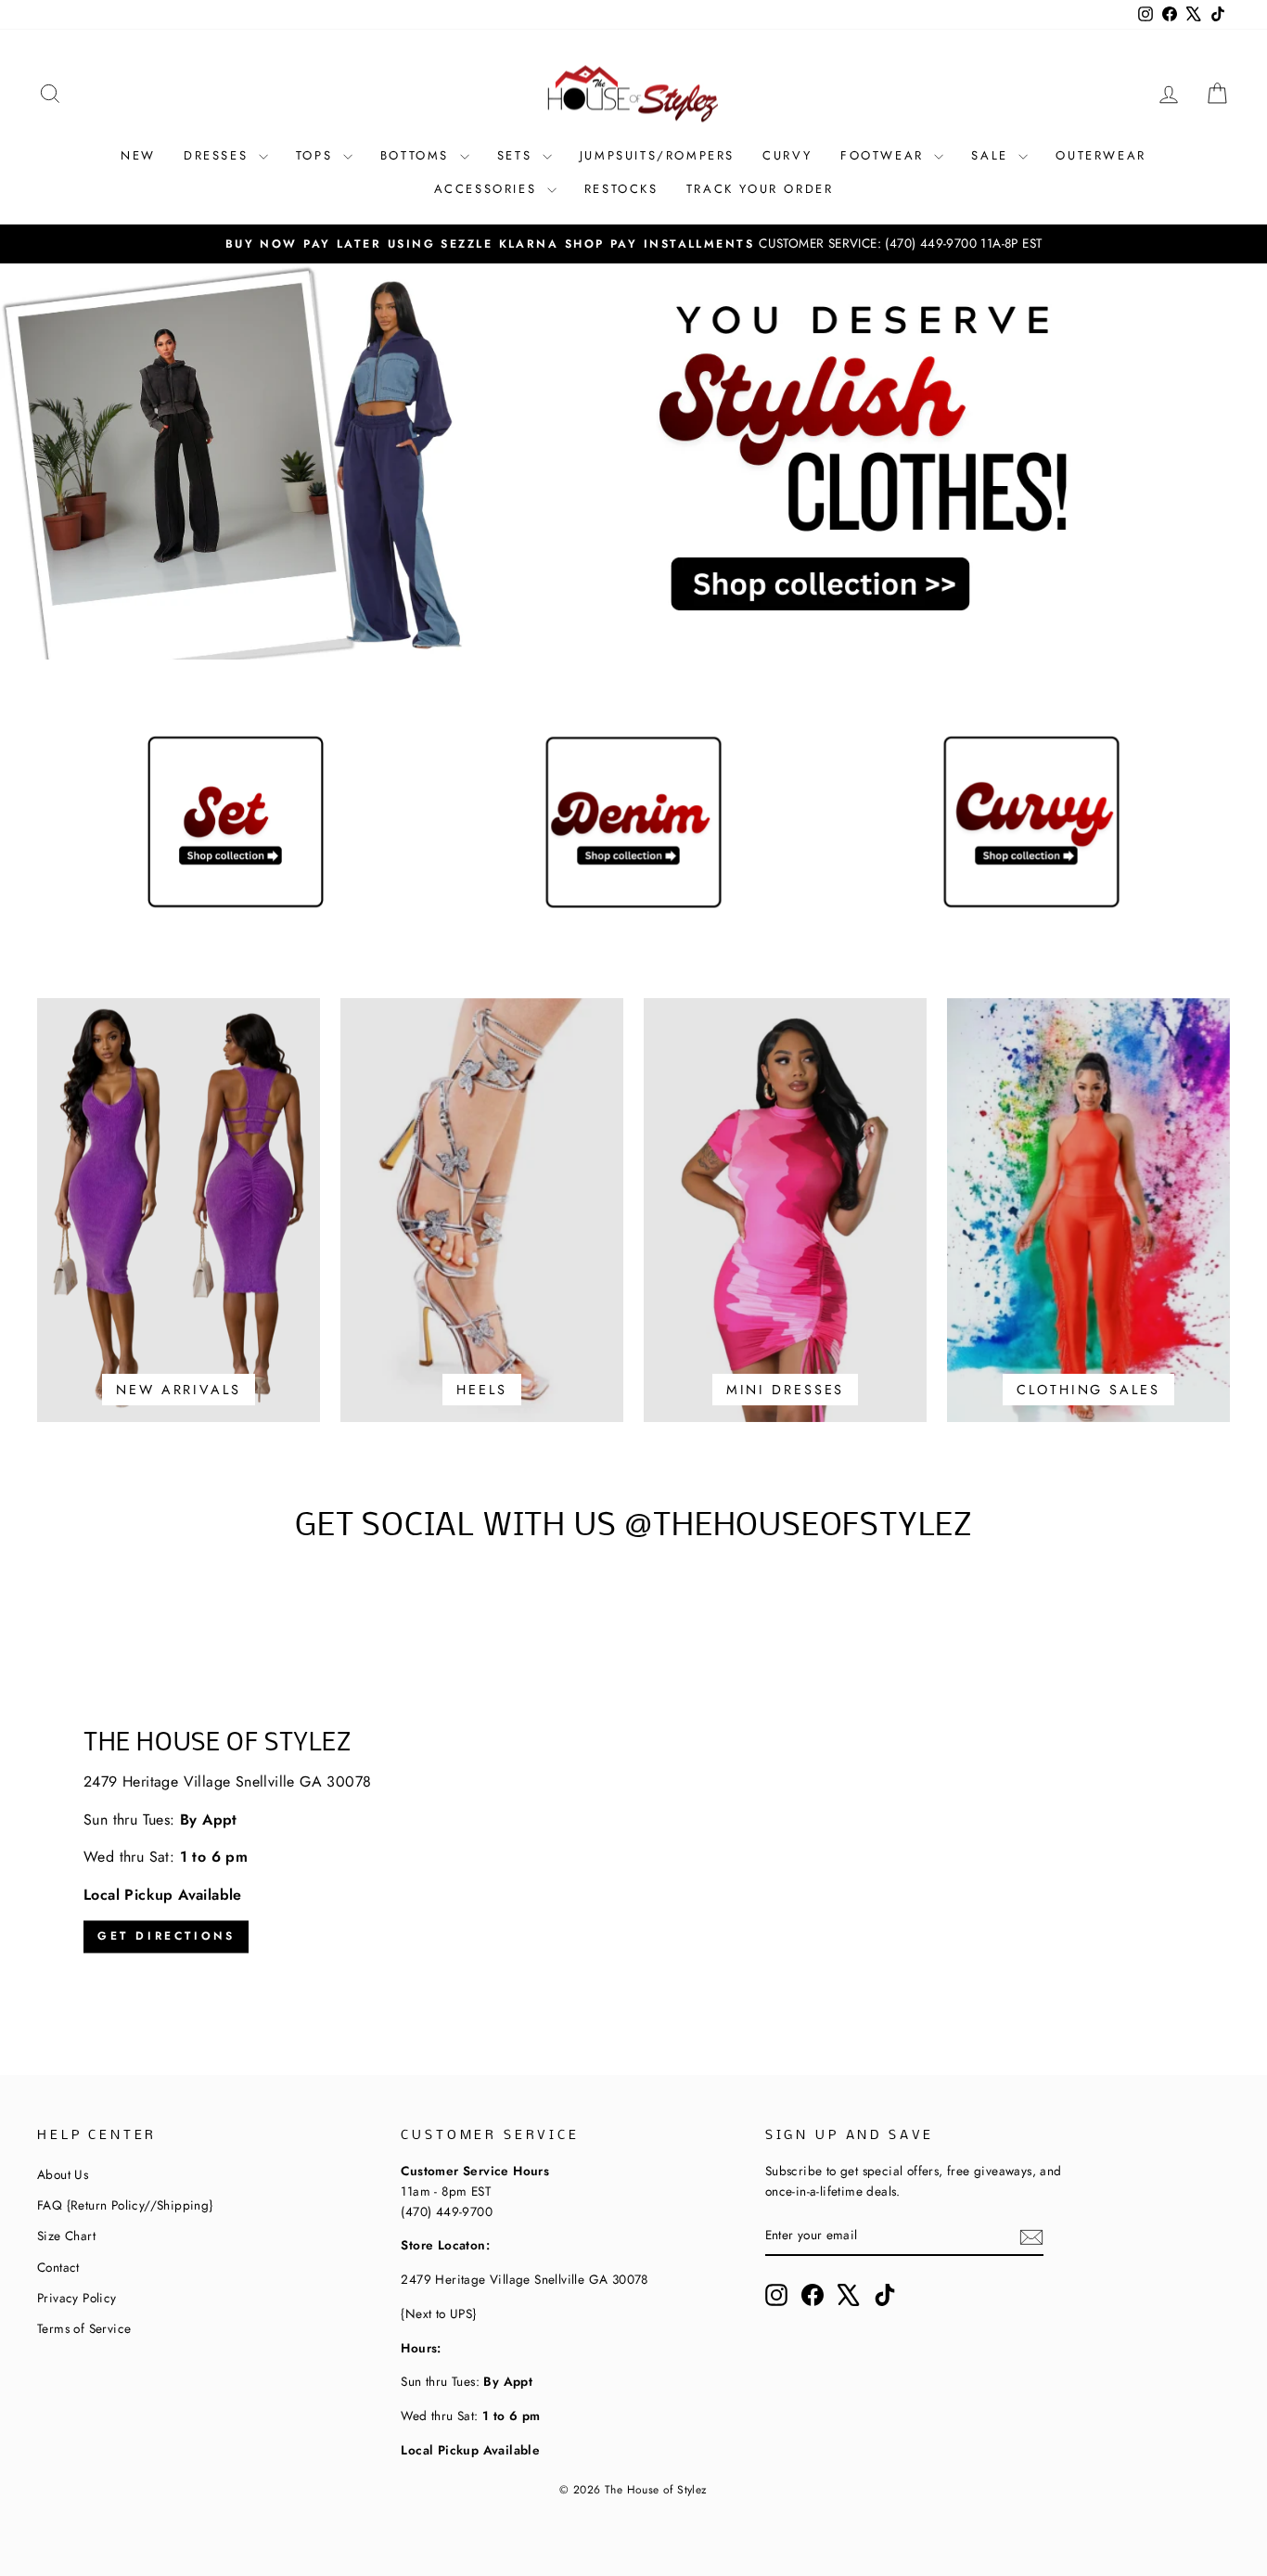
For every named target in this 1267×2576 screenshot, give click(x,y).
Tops (317, 155)
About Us (63, 2174)
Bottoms (418, 155)
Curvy (787, 155)
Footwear (885, 155)
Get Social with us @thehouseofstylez (633, 1527)
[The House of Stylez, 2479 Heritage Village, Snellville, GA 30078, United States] (633, 1843)
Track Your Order (760, 189)
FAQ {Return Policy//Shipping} (125, 2205)
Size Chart (66, 2236)
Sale (992, 155)
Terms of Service (84, 2328)
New (138, 155)
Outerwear (1101, 155)
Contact (58, 2267)
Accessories (488, 189)
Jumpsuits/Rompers (657, 155)
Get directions (166, 1937)
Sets (518, 155)
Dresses (219, 155)
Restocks (621, 189)
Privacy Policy (77, 2298)
